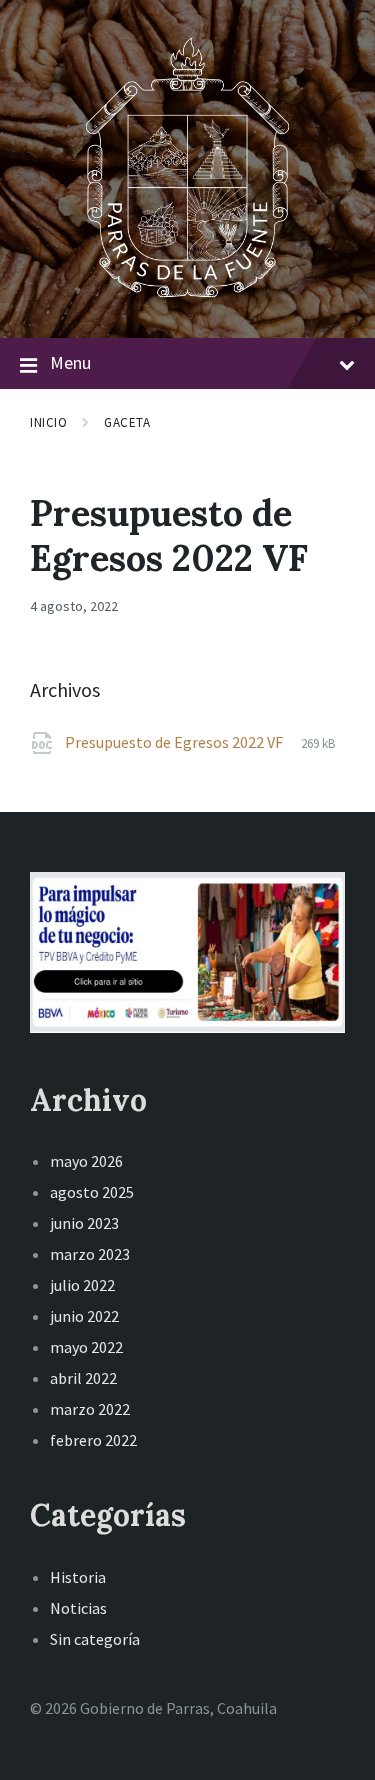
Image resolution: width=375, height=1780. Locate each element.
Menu (70, 362)
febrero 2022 (93, 1440)
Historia (78, 1577)
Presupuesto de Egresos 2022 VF (175, 742)
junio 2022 (84, 1316)
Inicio (48, 422)
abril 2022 (83, 1378)
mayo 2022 (86, 1347)
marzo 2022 (90, 1409)
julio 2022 (82, 1285)
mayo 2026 (86, 1161)
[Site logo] (187, 299)
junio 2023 (84, 1223)
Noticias (78, 1608)
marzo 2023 (90, 1254)
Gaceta (127, 422)
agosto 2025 (92, 1192)
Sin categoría (95, 1639)
